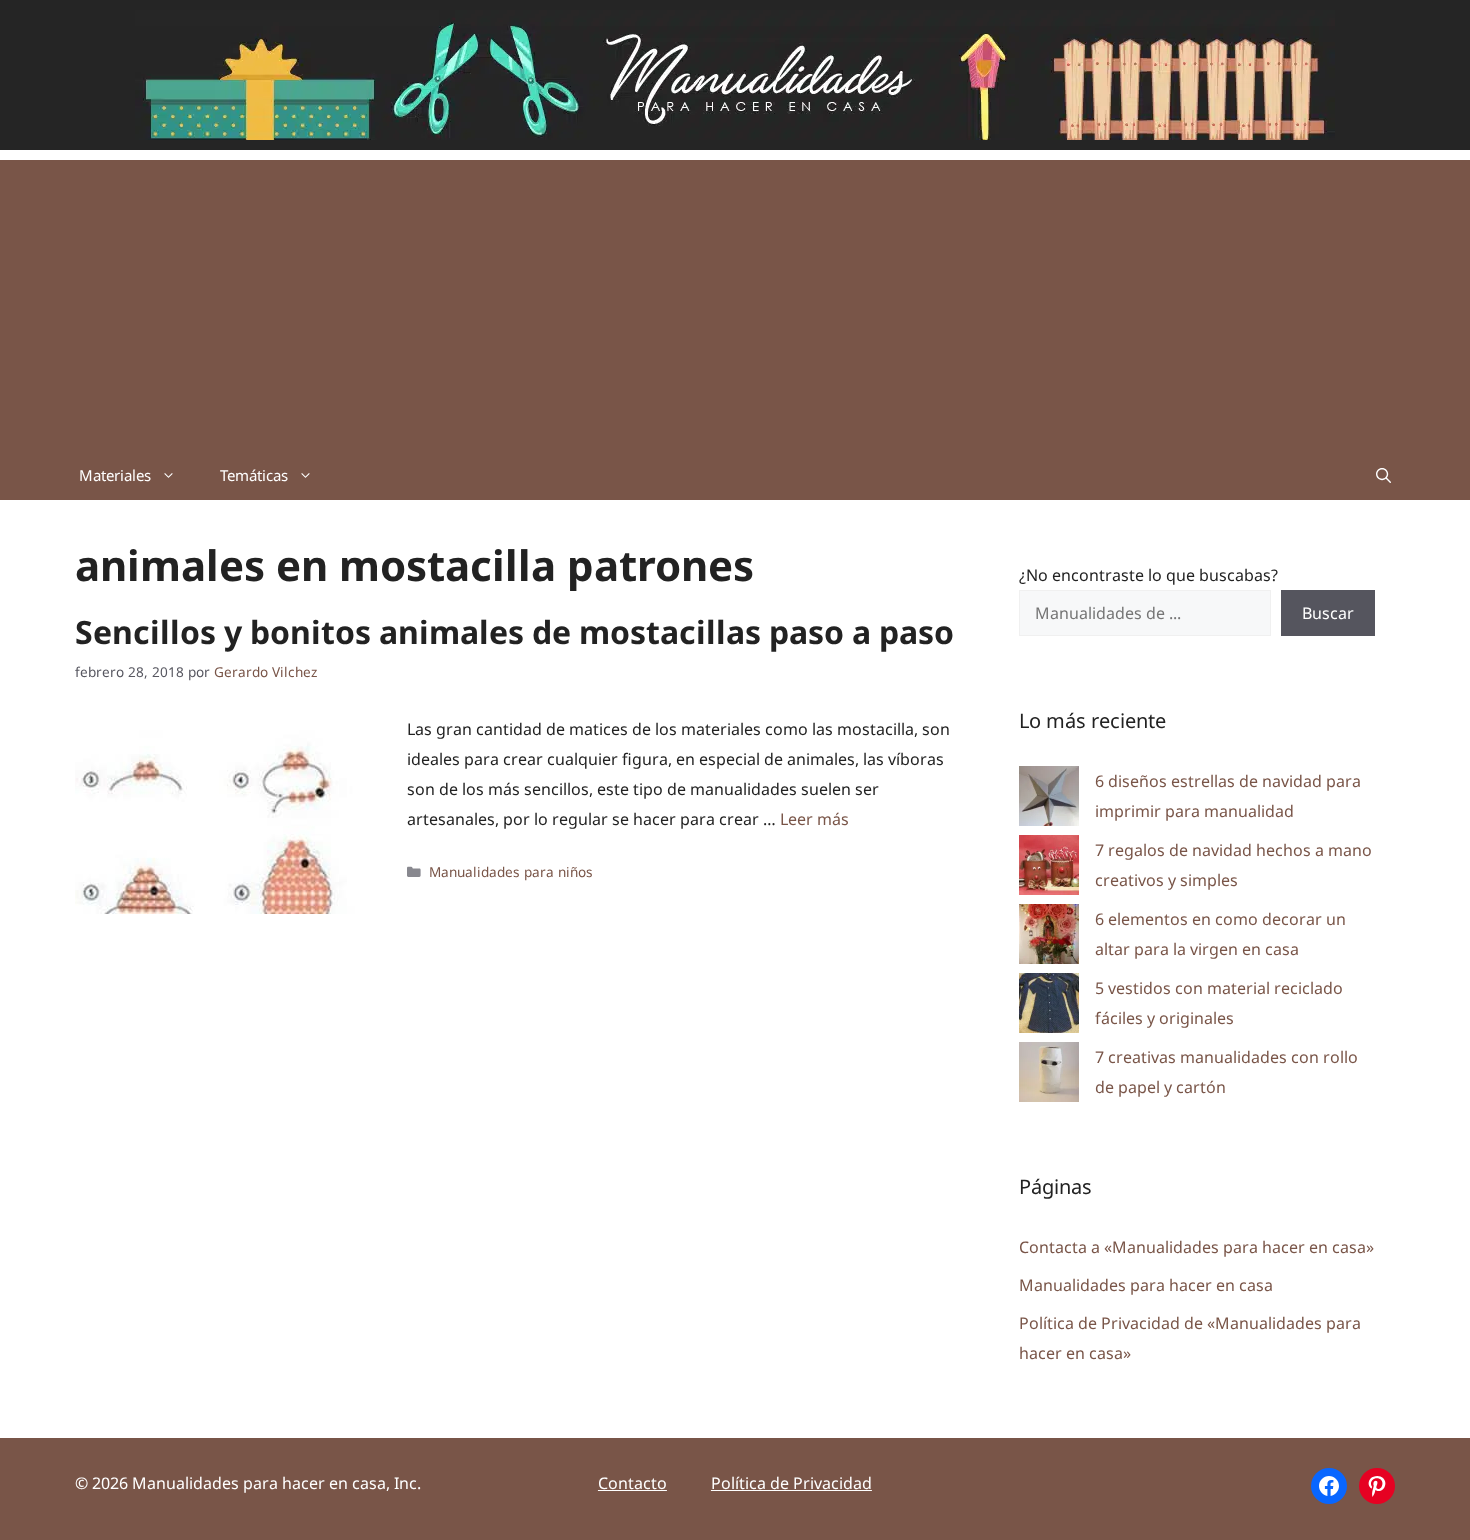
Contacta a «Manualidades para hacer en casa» (1196, 1247)
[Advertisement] (735, 300)
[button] (1383, 475)
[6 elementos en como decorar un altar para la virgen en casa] (1049, 938)
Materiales (115, 475)
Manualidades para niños (511, 871)
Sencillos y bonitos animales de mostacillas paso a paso (514, 631)
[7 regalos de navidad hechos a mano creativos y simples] (1049, 869)
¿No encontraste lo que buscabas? (1148, 575)
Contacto (632, 1483)
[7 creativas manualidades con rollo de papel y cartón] (1049, 1076)
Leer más (814, 819)
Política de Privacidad (791, 1483)
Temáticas (254, 475)
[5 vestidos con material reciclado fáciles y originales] (1049, 1007)
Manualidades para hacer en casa (1146, 1285)
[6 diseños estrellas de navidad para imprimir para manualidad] (1049, 800)
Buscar (1328, 613)
